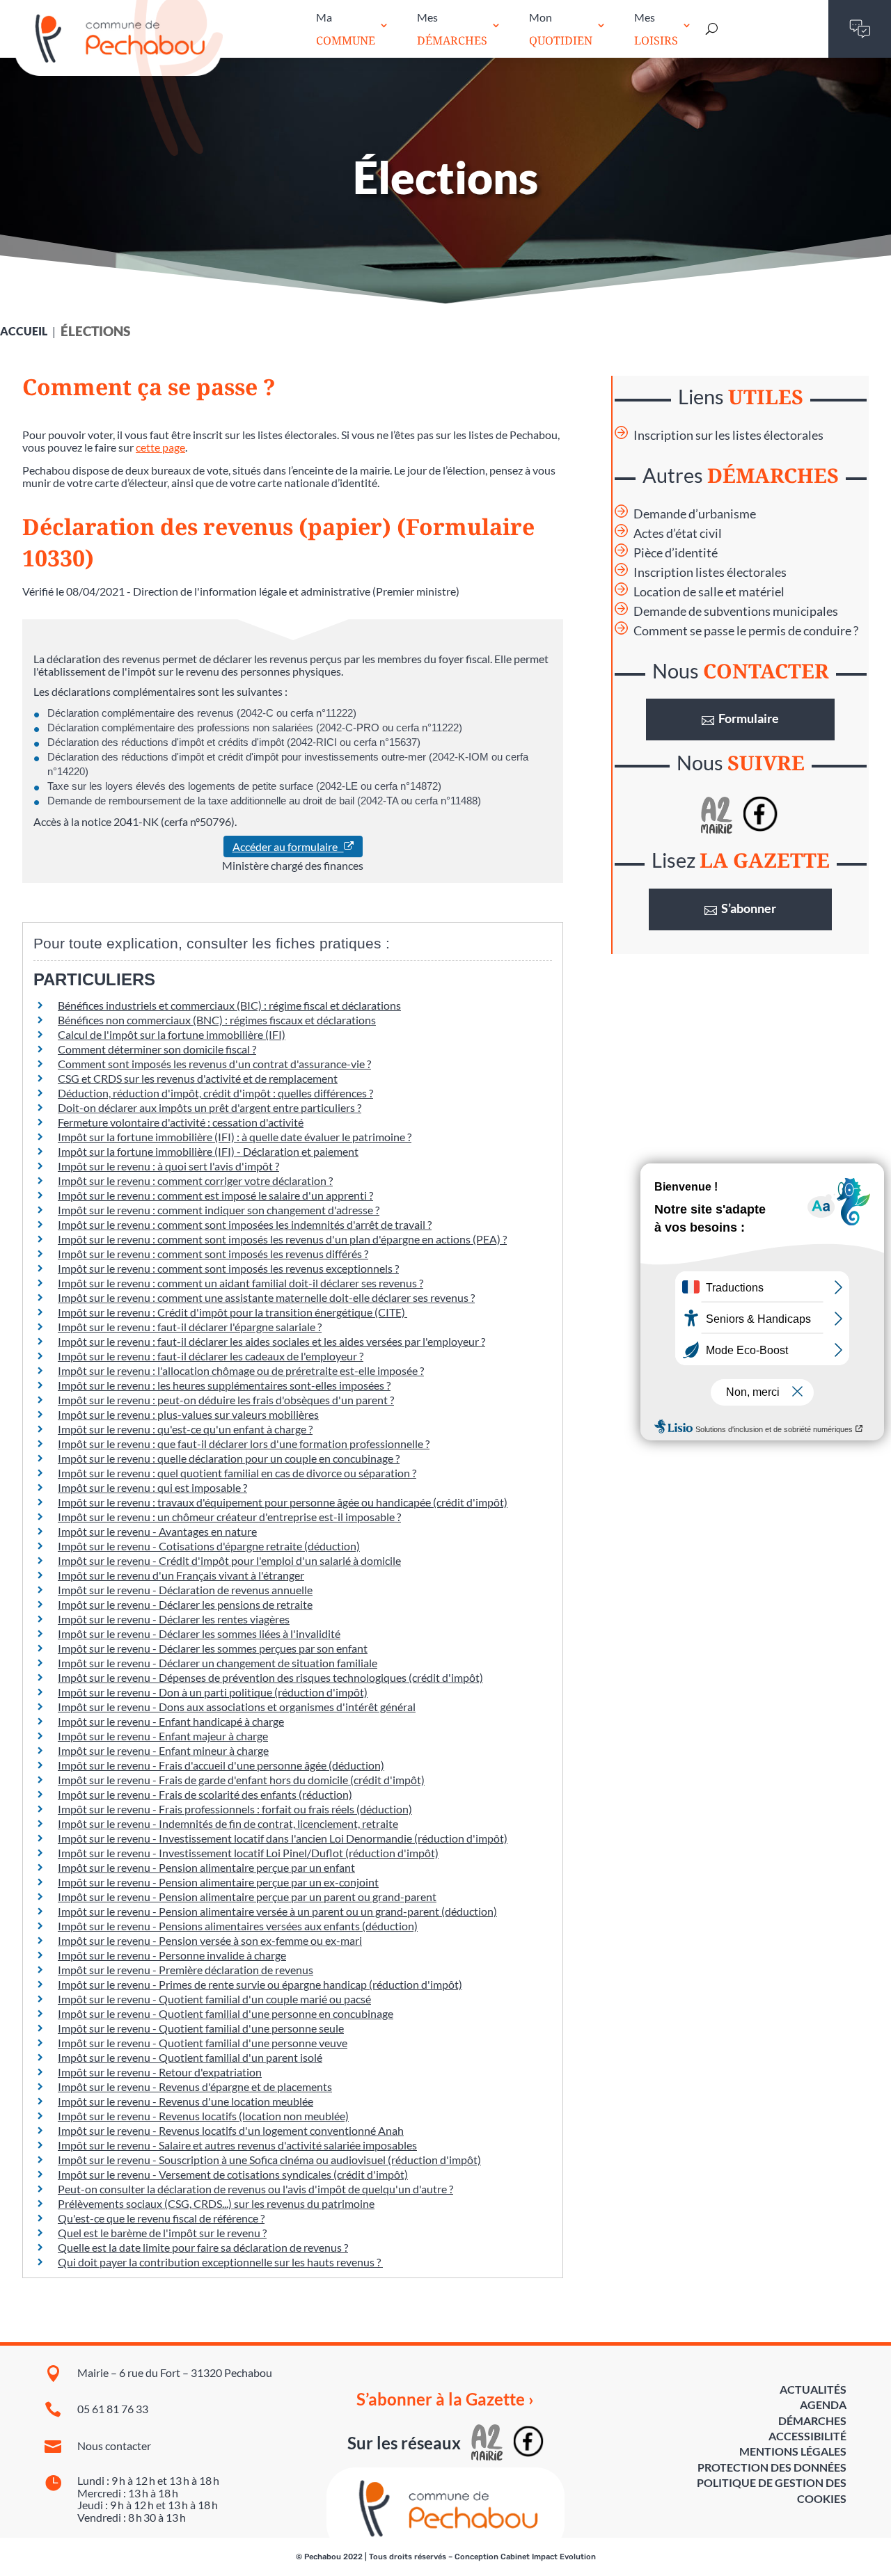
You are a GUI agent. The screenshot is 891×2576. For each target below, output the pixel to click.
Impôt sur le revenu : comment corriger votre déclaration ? (195, 1180)
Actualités (813, 2389)
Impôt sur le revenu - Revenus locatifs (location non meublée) (203, 2116)
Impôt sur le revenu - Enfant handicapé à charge (171, 1721)
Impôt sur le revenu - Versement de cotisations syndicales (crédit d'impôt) (233, 2174)
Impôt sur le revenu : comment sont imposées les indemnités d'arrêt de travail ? (245, 1224)
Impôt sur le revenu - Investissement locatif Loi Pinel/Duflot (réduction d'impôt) (248, 1853)
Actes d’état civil (678, 533)
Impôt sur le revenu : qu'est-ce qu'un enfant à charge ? (185, 1429)
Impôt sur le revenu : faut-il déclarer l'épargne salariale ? (190, 1327)
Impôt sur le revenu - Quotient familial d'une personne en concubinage (226, 2013)
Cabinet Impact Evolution (548, 2557)
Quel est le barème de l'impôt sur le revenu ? (162, 2233)
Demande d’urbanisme (695, 514)
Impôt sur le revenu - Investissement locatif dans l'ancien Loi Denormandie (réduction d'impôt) (283, 1838)
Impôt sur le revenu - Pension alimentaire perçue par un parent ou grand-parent (247, 1897)
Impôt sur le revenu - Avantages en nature (157, 1531)
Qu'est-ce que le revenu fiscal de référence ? (161, 2218)
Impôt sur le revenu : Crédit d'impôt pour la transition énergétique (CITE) (232, 1312)
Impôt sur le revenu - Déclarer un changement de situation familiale (218, 1663)
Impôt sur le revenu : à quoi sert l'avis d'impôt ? (168, 1166)
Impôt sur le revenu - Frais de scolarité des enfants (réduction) (205, 1794)
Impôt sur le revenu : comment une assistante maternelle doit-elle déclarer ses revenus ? (266, 1297)
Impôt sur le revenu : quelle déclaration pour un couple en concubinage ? (229, 1458)
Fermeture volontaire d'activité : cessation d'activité (181, 1122)
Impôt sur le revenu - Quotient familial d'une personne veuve (203, 2043)
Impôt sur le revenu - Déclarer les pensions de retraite (185, 1604)
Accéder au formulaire (288, 846)
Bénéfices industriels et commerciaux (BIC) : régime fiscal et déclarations (229, 1005)
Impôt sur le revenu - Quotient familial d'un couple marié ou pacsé (214, 1999)
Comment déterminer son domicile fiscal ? (157, 1049)
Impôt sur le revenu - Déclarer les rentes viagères (174, 1619)
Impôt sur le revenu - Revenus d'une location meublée (186, 2101)
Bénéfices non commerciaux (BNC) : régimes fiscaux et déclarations (217, 1020)
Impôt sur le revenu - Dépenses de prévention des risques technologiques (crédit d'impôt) (270, 1677)
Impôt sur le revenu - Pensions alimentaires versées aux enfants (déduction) (238, 1926)
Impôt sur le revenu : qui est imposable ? (152, 1487)
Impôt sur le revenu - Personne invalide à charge (172, 1955)
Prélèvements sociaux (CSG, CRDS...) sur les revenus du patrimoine (216, 2203)
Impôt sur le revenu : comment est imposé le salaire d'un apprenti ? (215, 1195)
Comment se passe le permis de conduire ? (746, 631)
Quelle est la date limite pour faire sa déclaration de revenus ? (203, 2247)
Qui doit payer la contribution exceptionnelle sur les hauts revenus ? (220, 2262)
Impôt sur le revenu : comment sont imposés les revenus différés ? (213, 1254)
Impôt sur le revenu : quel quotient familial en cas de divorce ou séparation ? (237, 1473)
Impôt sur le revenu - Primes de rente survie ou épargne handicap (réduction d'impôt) (260, 1984)
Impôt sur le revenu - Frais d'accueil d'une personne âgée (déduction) (221, 1765)
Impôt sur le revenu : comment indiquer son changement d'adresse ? (219, 1210)
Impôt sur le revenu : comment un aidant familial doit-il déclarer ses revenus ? (241, 1283)
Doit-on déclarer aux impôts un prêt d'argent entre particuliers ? (210, 1107)
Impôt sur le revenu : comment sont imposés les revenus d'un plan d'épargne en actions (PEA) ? (282, 1239)
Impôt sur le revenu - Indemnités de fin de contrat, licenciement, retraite (228, 1823)
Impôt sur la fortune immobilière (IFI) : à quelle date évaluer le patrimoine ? (235, 1137)
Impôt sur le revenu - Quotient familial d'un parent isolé (190, 2057)
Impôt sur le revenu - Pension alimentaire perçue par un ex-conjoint (218, 1882)
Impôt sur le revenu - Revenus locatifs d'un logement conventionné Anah (231, 2130)
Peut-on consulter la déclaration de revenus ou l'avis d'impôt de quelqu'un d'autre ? (255, 2189)
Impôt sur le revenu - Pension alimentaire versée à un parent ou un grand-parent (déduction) (277, 1911)
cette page (160, 447)
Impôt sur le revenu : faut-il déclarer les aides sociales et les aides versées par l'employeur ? (271, 1341)
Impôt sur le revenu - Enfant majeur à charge (163, 1736)
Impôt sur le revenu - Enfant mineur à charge (163, 1750)
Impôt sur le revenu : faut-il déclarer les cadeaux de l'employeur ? (211, 1356)
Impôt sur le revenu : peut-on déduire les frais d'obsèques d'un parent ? (226, 1400)
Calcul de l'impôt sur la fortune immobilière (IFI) (172, 1034)
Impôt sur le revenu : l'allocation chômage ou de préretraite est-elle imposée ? (241, 1370)
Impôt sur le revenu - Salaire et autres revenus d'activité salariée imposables (237, 2145)
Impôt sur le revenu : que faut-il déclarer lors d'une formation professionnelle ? (244, 1444)
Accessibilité (807, 2436)
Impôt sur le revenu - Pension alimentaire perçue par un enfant (206, 1867)
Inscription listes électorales (710, 572)
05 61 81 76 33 (113, 2409)
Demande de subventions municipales (736, 611)
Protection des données (772, 2467)
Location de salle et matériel (709, 592)
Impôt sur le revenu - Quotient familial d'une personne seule (201, 2028)
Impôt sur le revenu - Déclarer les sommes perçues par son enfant (213, 1648)
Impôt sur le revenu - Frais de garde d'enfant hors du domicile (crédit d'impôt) (241, 1780)
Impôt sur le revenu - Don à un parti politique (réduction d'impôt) (213, 1692)
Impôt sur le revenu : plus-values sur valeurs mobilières (188, 1414)
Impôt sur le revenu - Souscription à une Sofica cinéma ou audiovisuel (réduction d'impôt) (269, 2160)
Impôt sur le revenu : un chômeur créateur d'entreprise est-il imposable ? (229, 1517)
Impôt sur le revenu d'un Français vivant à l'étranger (181, 1575)
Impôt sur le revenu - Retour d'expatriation (160, 2072)
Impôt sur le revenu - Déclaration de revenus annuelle (185, 1590)
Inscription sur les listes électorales (728, 435)
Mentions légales (793, 2451)
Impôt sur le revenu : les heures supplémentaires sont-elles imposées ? (224, 1385)
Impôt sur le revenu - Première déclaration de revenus (186, 1970)
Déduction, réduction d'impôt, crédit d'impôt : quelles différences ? (215, 1093)
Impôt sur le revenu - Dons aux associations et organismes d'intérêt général (237, 1707)
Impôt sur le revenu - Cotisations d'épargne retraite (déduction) (209, 1546)
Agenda (823, 2404)
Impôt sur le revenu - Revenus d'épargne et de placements (195, 2086)
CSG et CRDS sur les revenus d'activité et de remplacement (198, 1078)
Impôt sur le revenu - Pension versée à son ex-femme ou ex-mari (210, 1940)
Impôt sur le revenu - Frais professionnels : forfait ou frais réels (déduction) (235, 1809)
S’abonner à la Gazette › (445, 2399)
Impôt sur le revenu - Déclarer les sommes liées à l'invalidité (199, 1633)
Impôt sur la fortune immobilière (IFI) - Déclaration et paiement (208, 1151)
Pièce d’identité (676, 553)
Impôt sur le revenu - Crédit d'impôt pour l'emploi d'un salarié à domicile (229, 1560)
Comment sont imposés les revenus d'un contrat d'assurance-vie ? (214, 1064)
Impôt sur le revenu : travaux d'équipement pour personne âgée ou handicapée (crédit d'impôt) (283, 1502)
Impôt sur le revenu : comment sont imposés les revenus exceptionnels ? (228, 1268)
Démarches (812, 2420)
